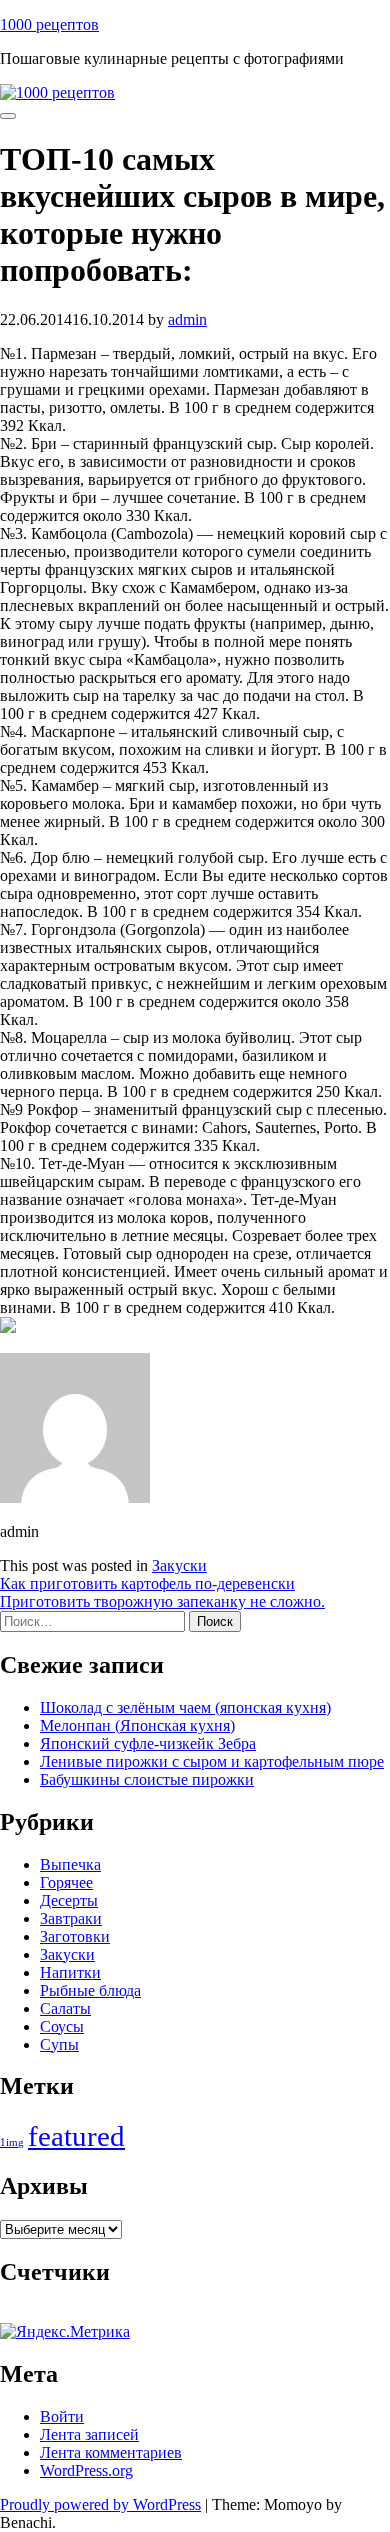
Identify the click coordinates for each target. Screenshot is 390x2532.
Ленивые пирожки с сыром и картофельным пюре (212, 1761)
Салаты (65, 2008)
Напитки (70, 1972)
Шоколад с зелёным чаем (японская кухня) (185, 1707)
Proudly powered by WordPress (100, 2504)
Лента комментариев (111, 2452)
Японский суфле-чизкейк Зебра (148, 1743)
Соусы (62, 2026)
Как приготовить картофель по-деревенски (147, 1583)
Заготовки (75, 1936)
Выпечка (70, 1864)
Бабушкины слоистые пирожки (147, 1779)
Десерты (69, 1900)
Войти (62, 2416)
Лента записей (89, 2434)
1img (12, 2142)
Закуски (179, 1565)
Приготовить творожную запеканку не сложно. (162, 1601)
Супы (59, 2044)
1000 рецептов (49, 24)
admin (187, 319)
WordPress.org (86, 2470)
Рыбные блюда (90, 1990)
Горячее (66, 1882)
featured (76, 2136)
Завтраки (71, 1918)
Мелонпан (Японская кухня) (137, 1725)
